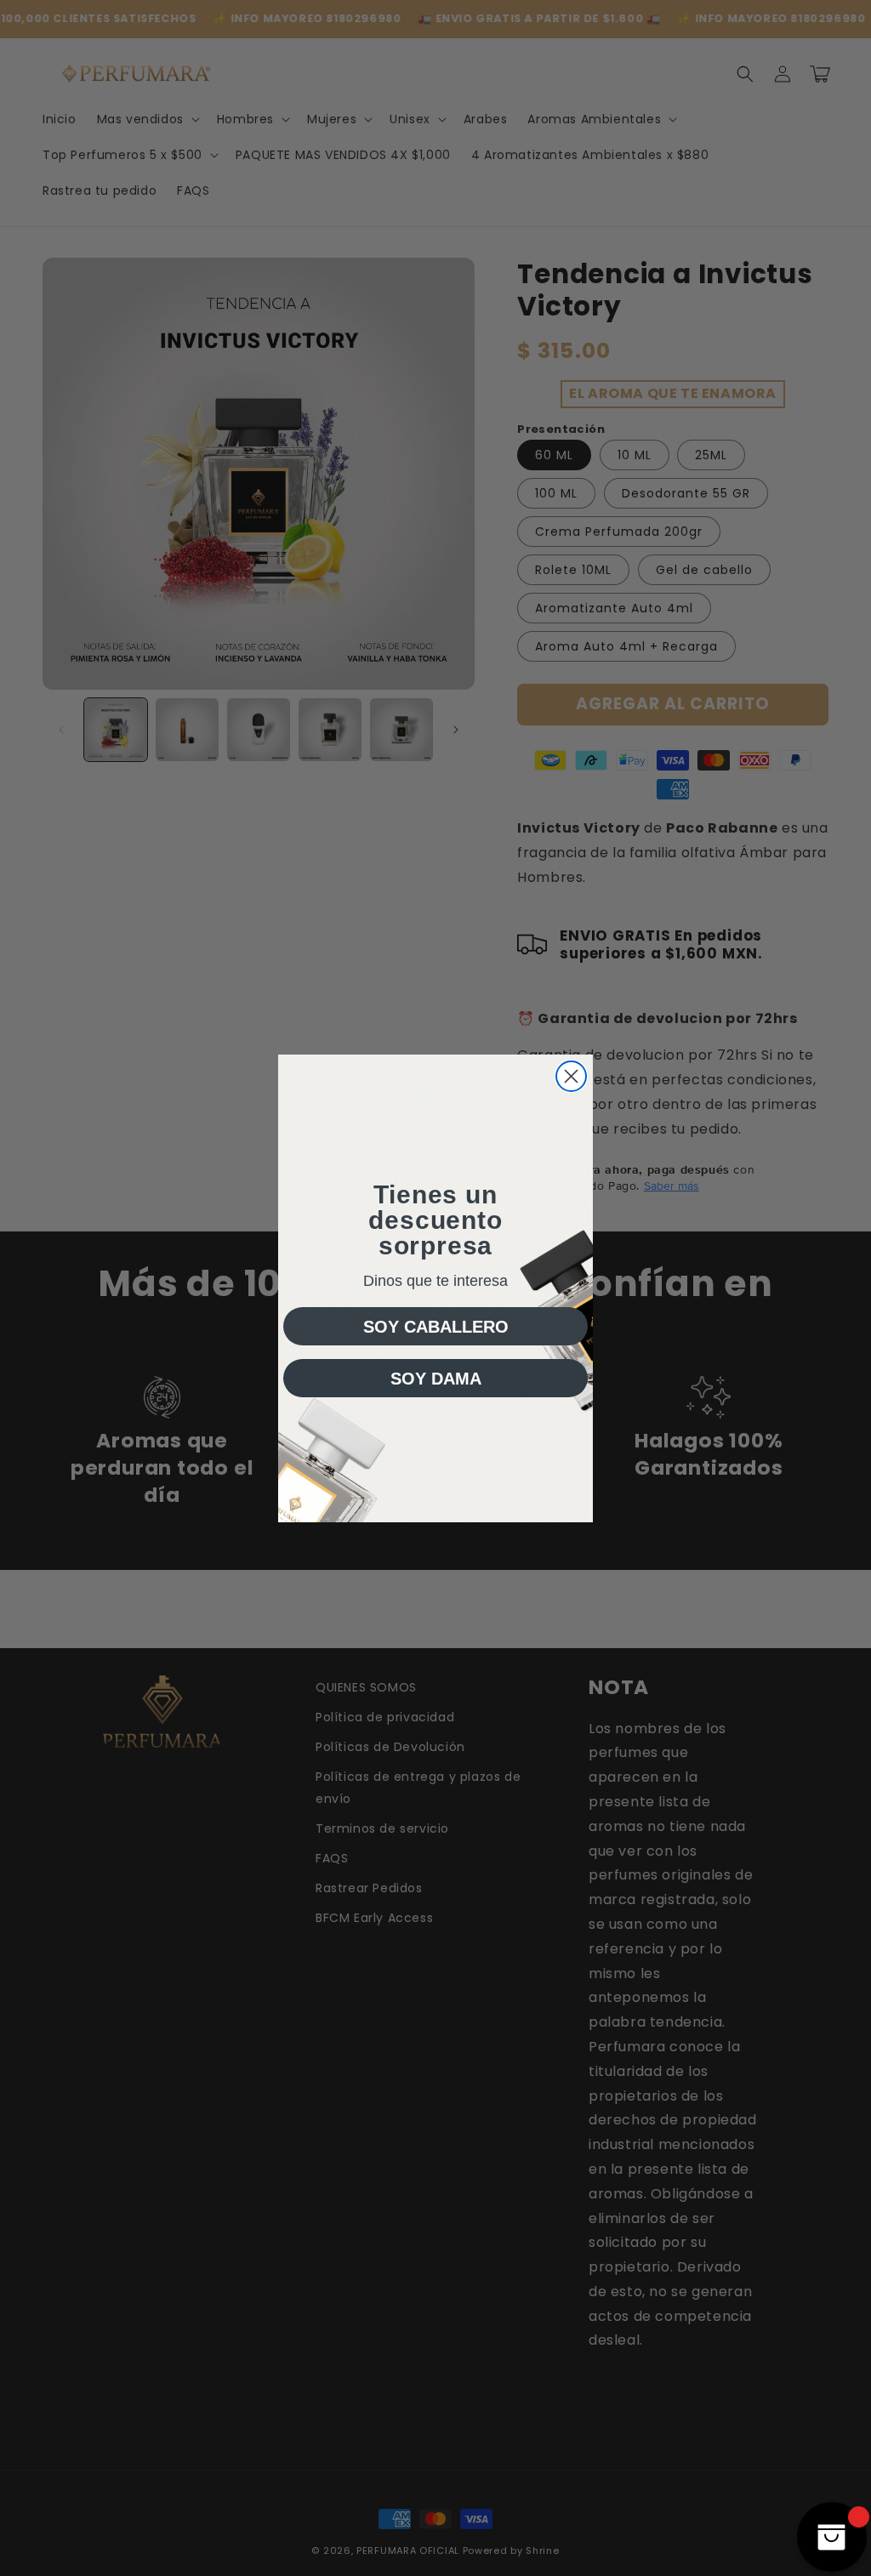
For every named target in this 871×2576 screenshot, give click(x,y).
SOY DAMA (436, 1379)
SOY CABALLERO (436, 1327)
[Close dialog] (571, 1076)
